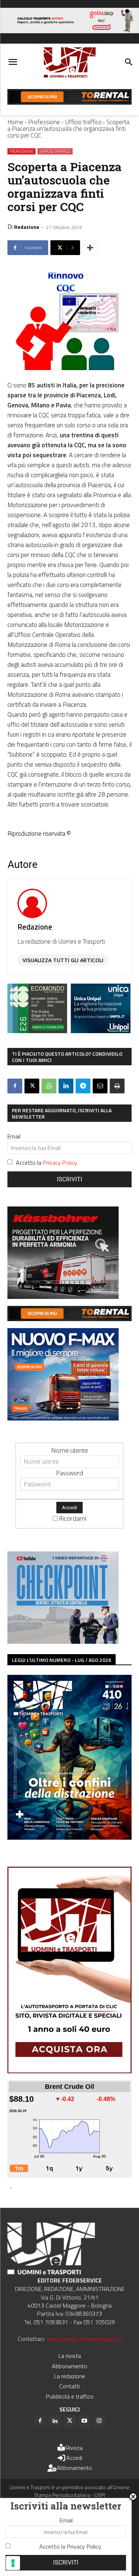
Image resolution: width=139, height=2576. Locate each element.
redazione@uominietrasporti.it (84, 2339)
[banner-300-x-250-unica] (101, 1031)
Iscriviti (69, 1179)
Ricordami (73, 1518)
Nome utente (70, 1450)
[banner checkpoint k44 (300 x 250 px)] (63, 1641)
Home (15, 122)
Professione (44, 122)
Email (14, 1136)
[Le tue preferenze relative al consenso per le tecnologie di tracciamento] (13, 2563)
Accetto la (47, 1163)
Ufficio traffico (83, 122)
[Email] (100, 1086)
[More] (90, 248)
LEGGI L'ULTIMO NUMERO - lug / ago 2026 (62, 1660)
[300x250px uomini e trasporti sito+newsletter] (63, 1418)
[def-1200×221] (69, 31)
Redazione (27, 227)
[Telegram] (83, 1086)
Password (69, 1473)
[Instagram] (99, 2421)
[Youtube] (85, 2421)
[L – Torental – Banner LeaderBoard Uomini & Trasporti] (69, 102)
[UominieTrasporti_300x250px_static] (63, 1297)
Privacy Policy (60, 1163)
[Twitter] (70, 2421)
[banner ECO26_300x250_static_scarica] (37, 1031)
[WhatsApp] (49, 1086)
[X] (32, 1086)
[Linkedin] (66, 1086)
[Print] (117, 1086)
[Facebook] (15, 1086)
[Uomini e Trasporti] (69, 63)
